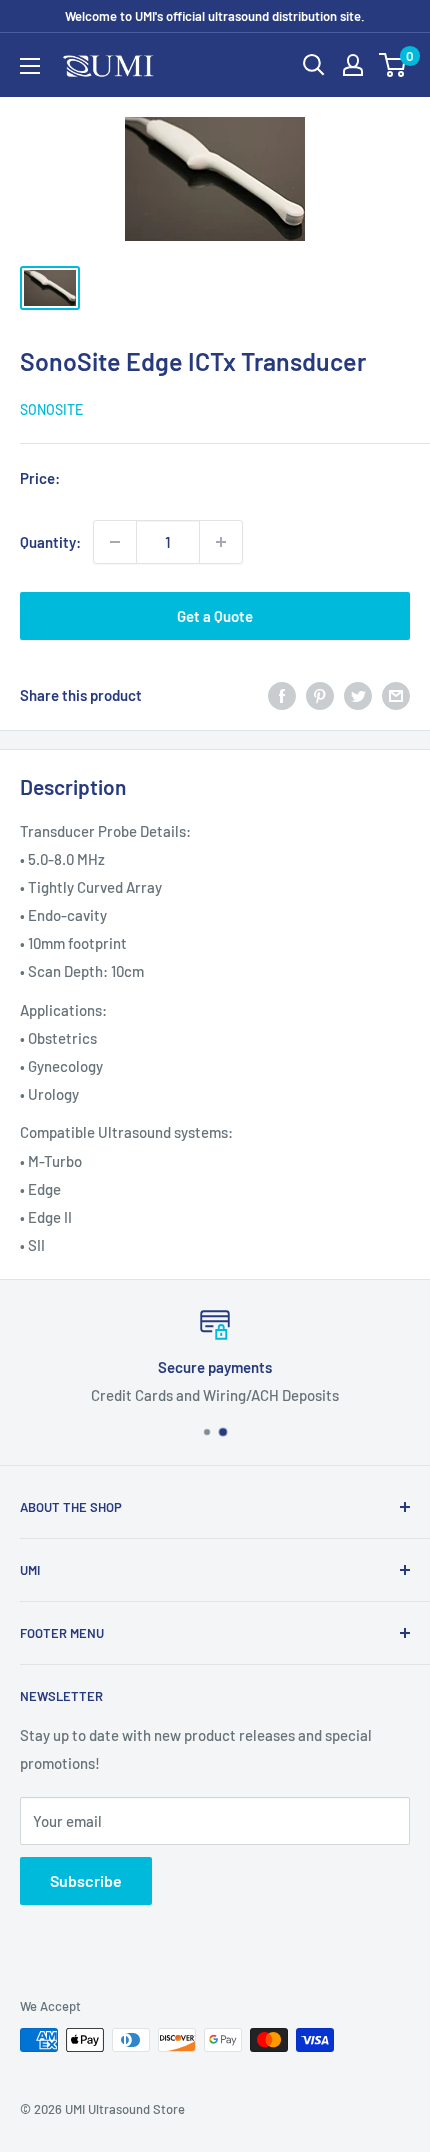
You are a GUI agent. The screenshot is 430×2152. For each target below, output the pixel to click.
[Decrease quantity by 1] (115, 542)
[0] (393, 65)
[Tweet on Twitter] (358, 695)
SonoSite (51, 409)
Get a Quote (215, 616)
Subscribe (86, 1880)
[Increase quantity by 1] (221, 542)
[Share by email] (396, 695)
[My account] (353, 65)
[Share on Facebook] (282, 695)
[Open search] (314, 65)
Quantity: (50, 542)
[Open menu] (30, 66)
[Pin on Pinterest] (320, 695)
